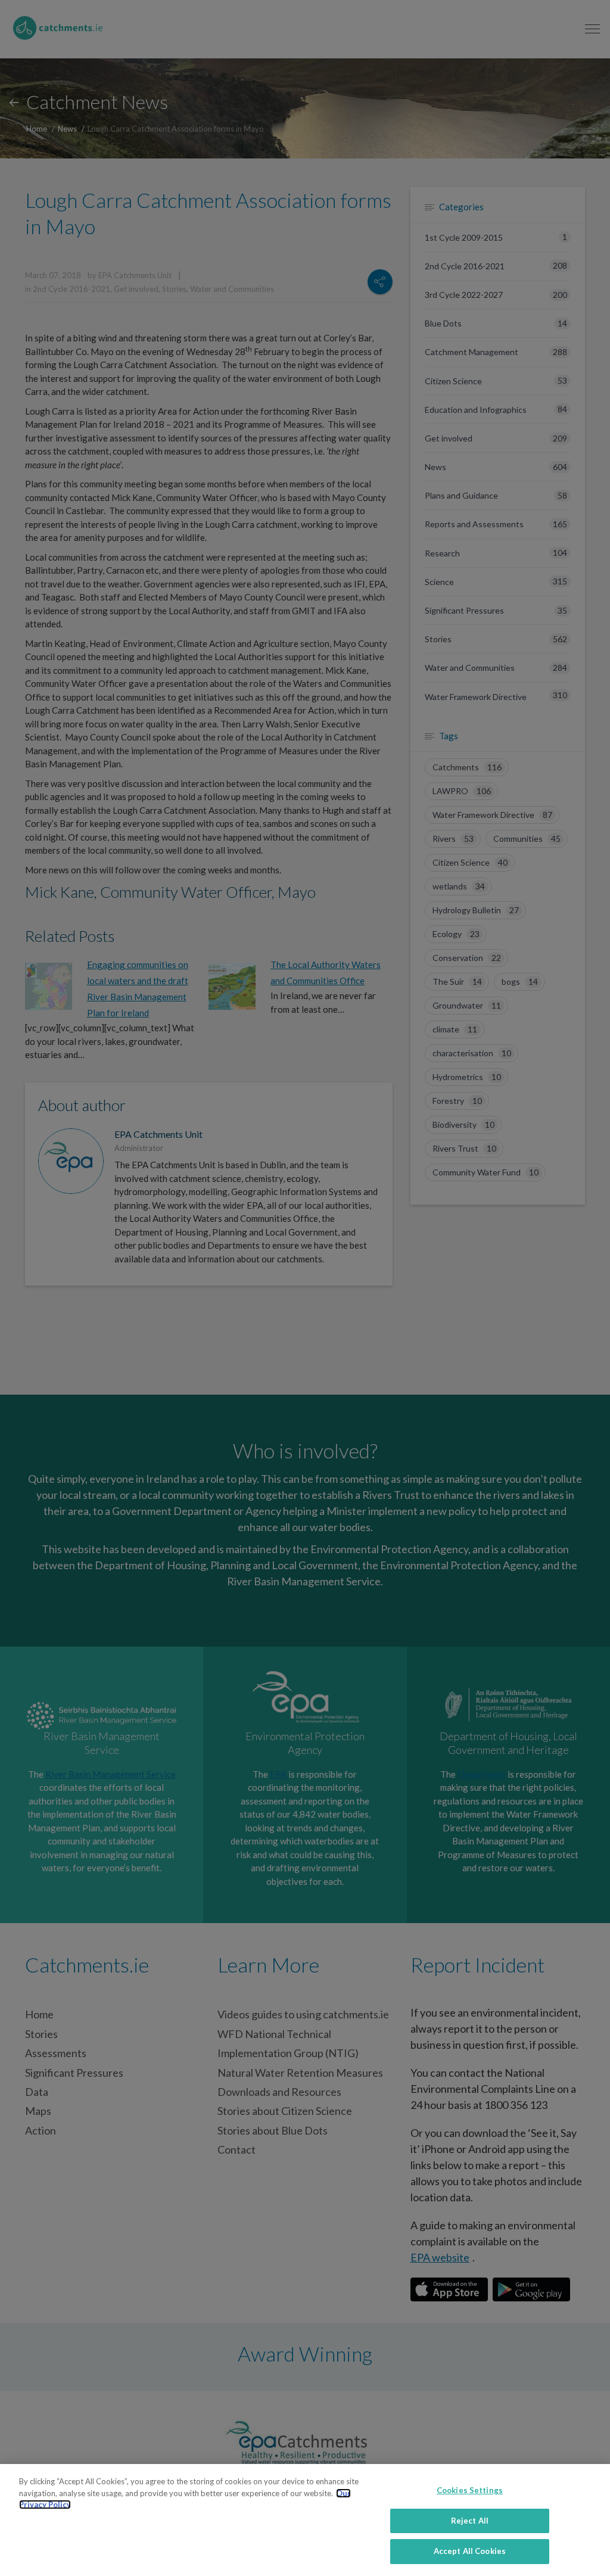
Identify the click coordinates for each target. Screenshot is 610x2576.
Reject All (470, 2521)
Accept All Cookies (470, 2551)
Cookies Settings (470, 2490)
